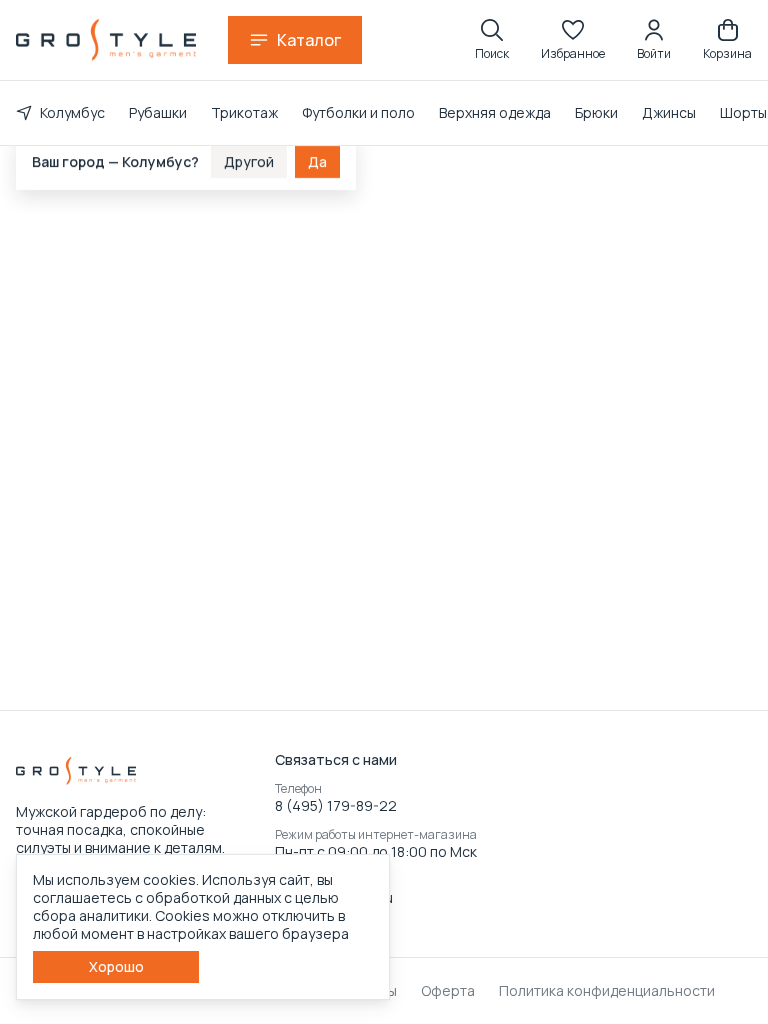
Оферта (448, 991)
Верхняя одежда (495, 112)
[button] (573, 40)
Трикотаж (244, 112)
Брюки (596, 112)
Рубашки (158, 112)
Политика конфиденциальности (607, 991)
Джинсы (669, 112)
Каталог (309, 40)
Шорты (743, 112)
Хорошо (116, 966)
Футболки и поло (358, 112)
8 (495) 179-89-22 (336, 806)
